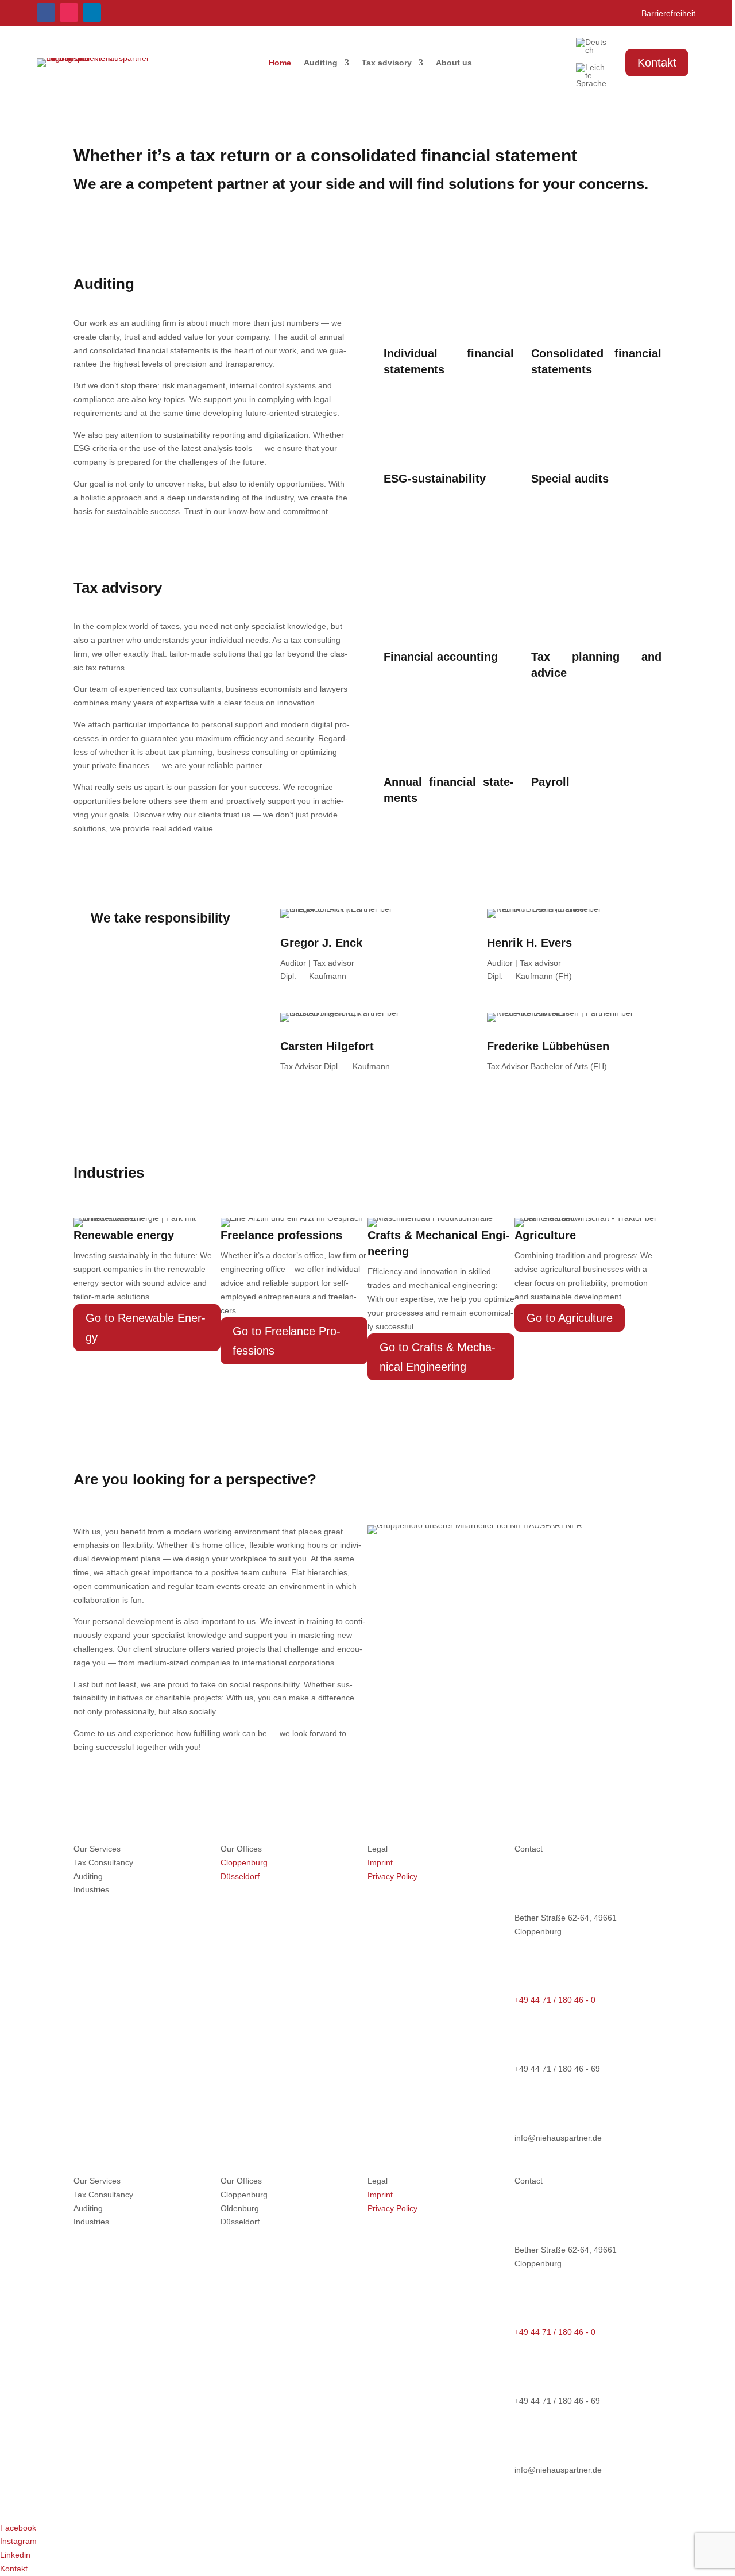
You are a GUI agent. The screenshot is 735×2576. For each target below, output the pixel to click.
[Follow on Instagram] (69, 13)
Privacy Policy (392, 1876)
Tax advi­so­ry (387, 63)
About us (454, 63)
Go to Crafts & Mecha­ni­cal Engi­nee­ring (438, 1357)
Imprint (380, 1862)
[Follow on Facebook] (46, 13)
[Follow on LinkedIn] (92, 13)
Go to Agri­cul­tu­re (570, 1318)
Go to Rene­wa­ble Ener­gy (146, 1328)
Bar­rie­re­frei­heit (668, 14)
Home (280, 63)
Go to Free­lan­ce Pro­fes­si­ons (287, 1341)
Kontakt (657, 63)
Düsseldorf (240, 1876)
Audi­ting (321, 63)
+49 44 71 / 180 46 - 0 (555, 2000)
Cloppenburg (244, 1862)
